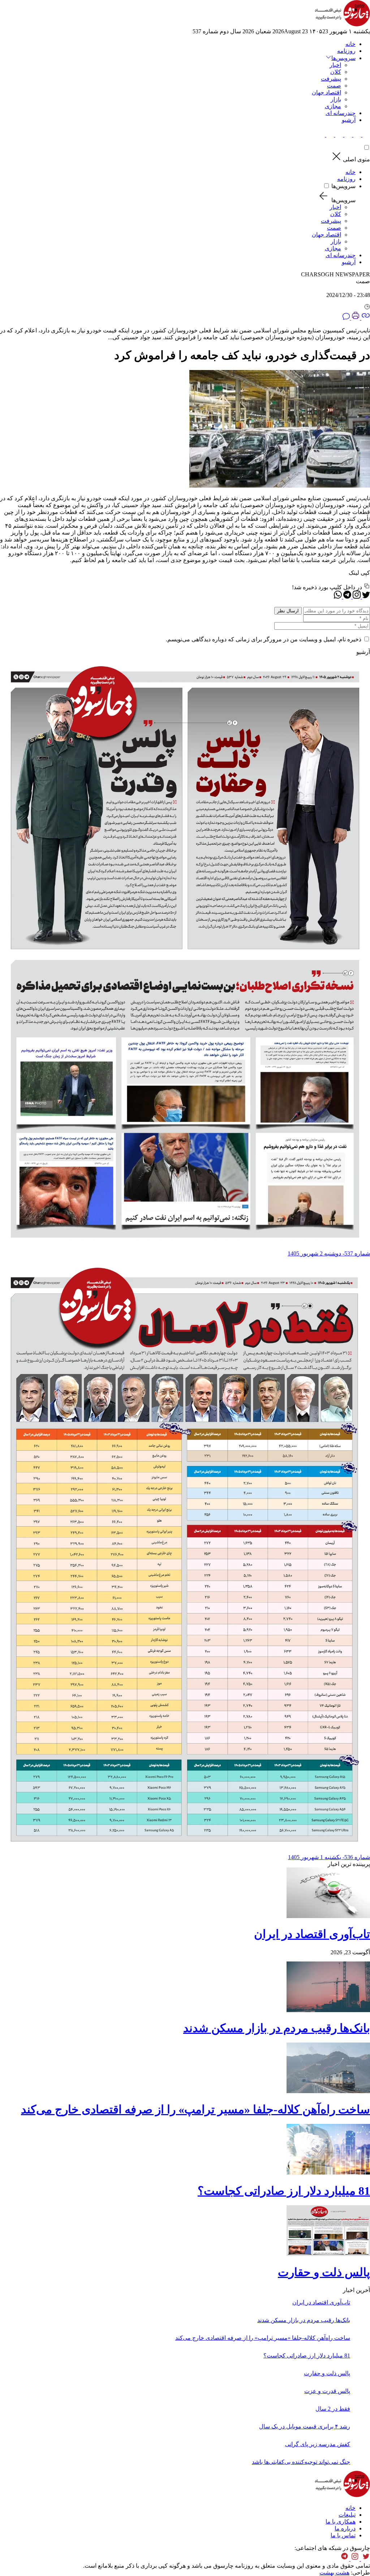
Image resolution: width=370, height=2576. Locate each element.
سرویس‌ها (343, 186)
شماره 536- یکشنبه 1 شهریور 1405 (329, 1857)
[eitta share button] (329, 135)
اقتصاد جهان (326, 92)
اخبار (335, 65)
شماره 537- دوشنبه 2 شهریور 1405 (329, 1253)
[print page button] (355, 318)
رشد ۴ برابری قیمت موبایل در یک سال (305, 2426)
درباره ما (345, 2528)
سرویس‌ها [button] (343, 58)
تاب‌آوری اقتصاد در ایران (312, 1934)
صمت (334, 86)
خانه (350, 44)
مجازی (333, 106)
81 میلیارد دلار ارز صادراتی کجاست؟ (284, 2191)
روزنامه (346, 51)
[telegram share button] (356, 135)
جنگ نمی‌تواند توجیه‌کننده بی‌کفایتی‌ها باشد (301, 2462)
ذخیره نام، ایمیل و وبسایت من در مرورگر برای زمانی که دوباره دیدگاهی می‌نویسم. (264, 639)
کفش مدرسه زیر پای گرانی (318, 2444)
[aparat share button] (338, 135)
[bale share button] (321, 135)
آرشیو (349, 120)
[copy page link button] (365, 318)
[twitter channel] (365, 2559)
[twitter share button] (365, 135)
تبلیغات (347, 2515)
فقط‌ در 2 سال (333, 2409)
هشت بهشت (334, 2573)
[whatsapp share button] (338, 597)
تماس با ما (343, 2535)
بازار (336, 99)
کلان (336, 72)
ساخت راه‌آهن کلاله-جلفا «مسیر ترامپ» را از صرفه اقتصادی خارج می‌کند (195, 2109)
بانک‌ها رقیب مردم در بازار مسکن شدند (277, 2028)
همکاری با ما (341, 2522)
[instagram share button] (347, 135)
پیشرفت (331, 79)
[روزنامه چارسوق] (342, 24)
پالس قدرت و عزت (327, 2391)
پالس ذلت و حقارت (324, 2272)
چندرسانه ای (341, 113)
